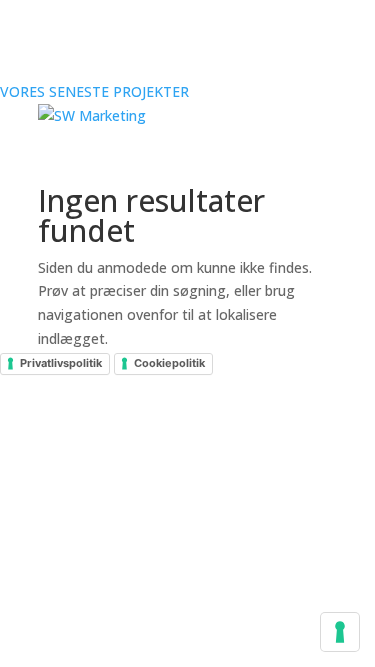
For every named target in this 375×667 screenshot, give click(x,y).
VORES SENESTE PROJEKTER (94, 91)
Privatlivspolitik (61, 363)
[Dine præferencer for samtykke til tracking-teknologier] (340, 632)
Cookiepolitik (169, 363)
